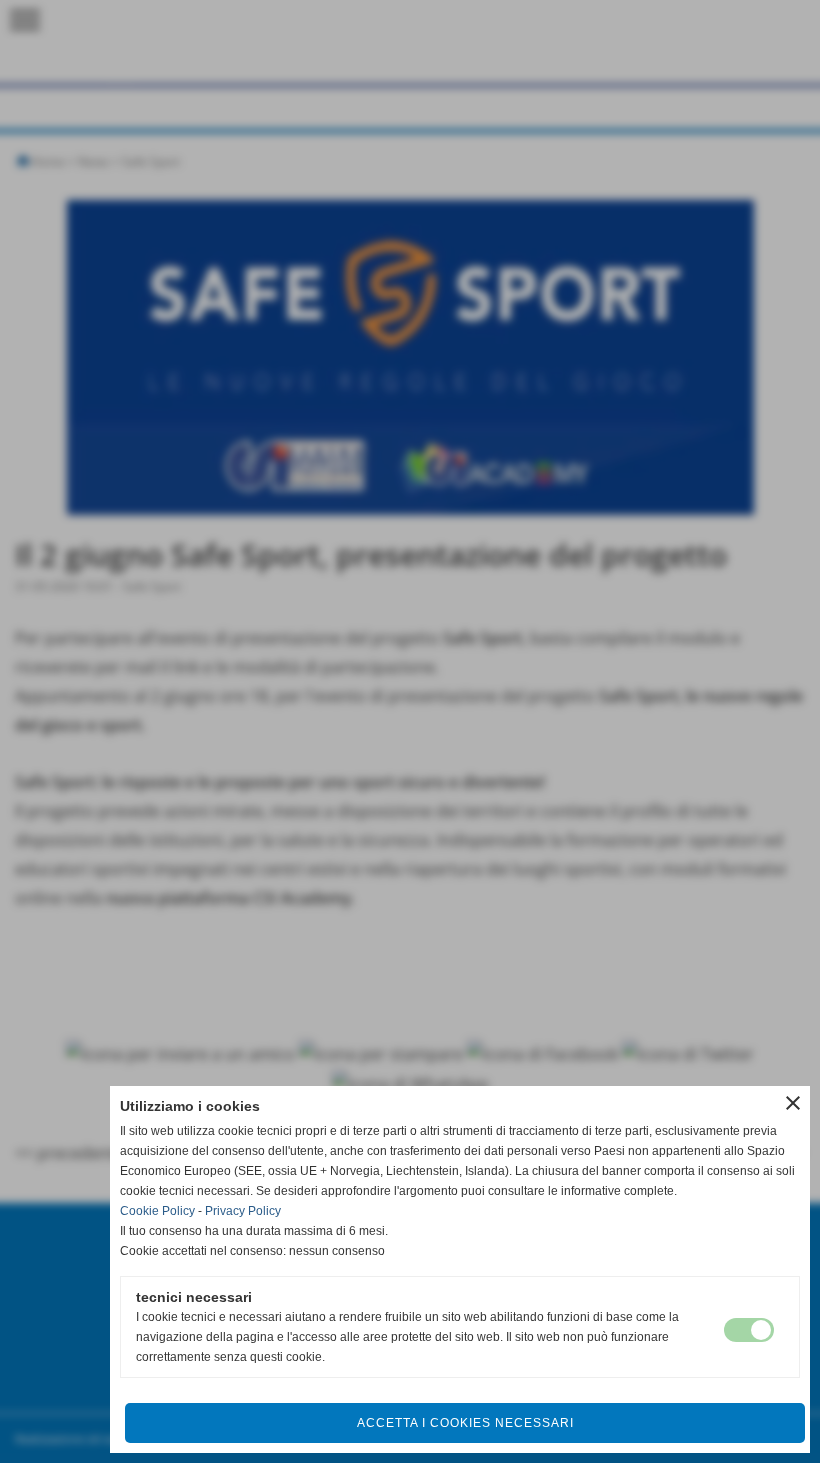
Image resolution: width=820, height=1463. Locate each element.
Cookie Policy (157, 1211)
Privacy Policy (243, 1211)
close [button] (793, 1103)
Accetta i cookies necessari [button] (465, 1423)
